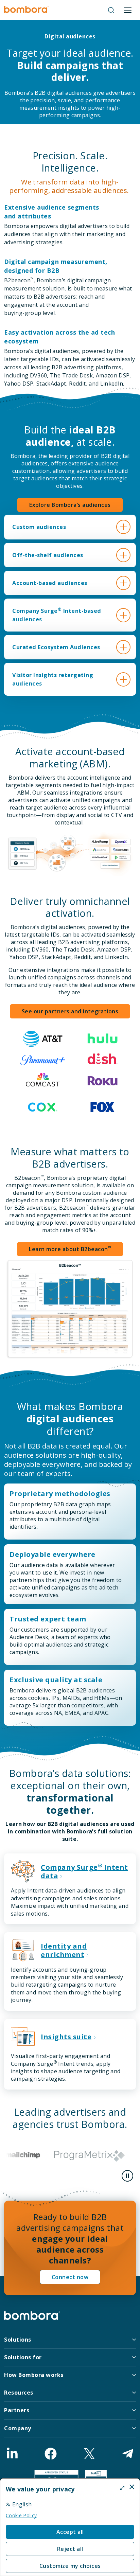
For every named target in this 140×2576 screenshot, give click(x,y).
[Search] (111, 10)
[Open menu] (128, 10)
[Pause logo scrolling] (127, 2176)
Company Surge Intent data (84, 1871)
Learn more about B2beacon (70, 1249)
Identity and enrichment (64, 1950)
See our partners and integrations (70, 1011)
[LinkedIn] (12, 2454)
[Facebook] (51, 2454)
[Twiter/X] (89, 2454)
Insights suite (66, 2037)
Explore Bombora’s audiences (70, 505)
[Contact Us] (128, 2454)
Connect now (70, 2277)
